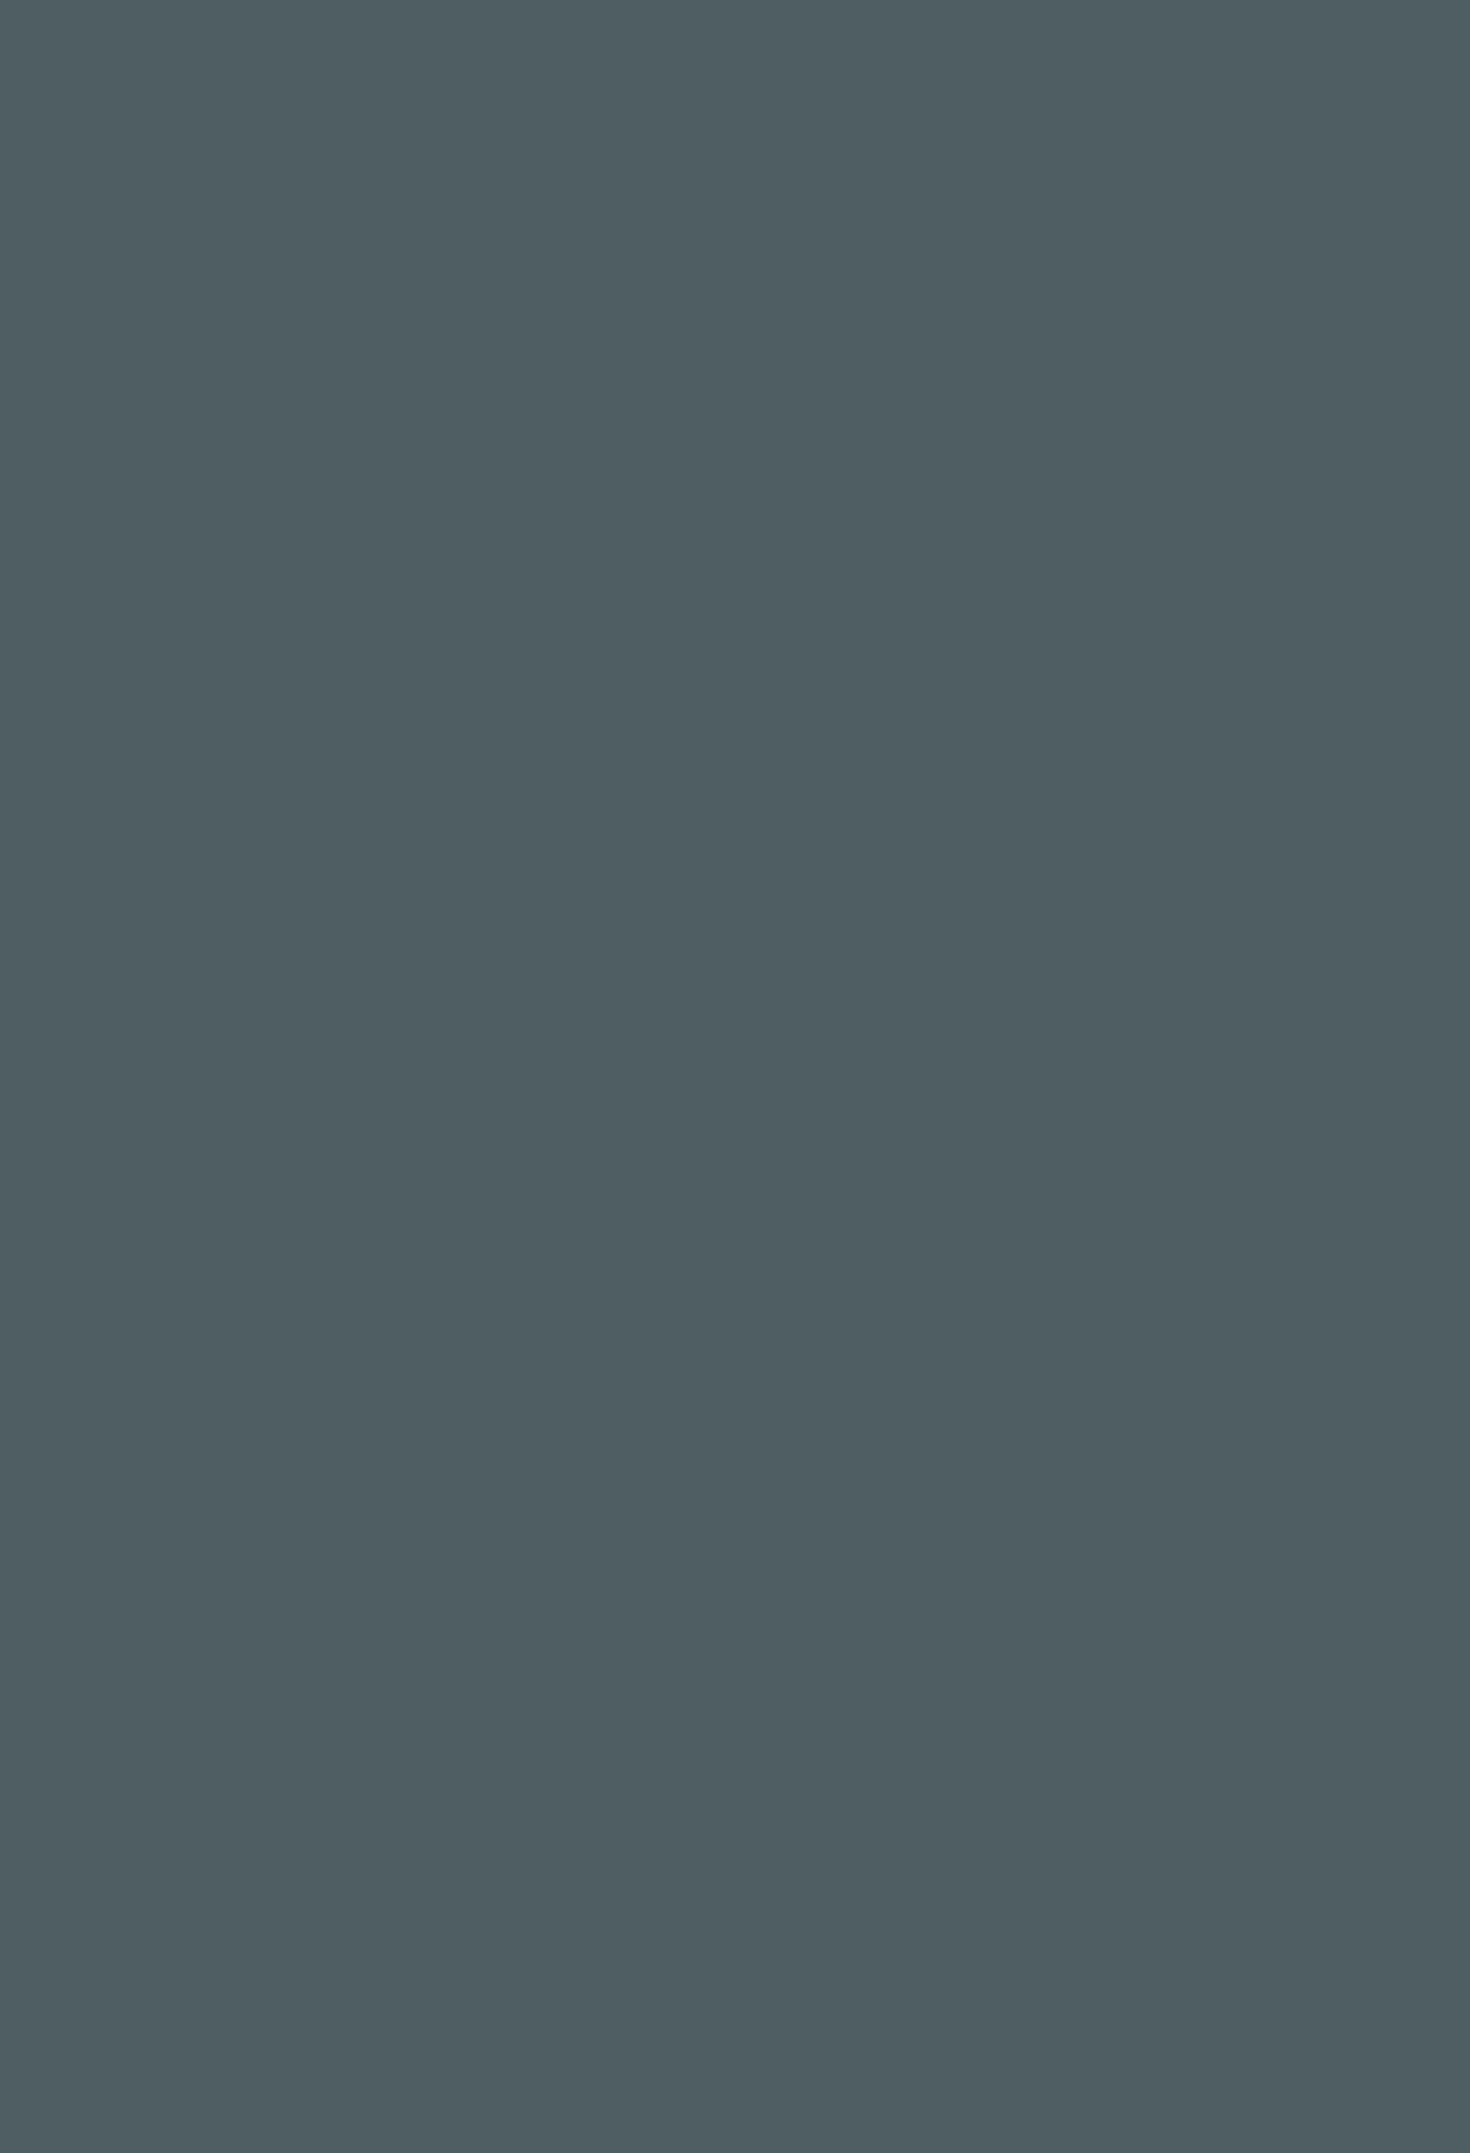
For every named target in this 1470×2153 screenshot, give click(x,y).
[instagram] (1283, 1341)
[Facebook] (1258, 1341)
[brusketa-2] (1115, 1723)
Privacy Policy (1240, 2099)
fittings (838, 283)
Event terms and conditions (810, 2099)
